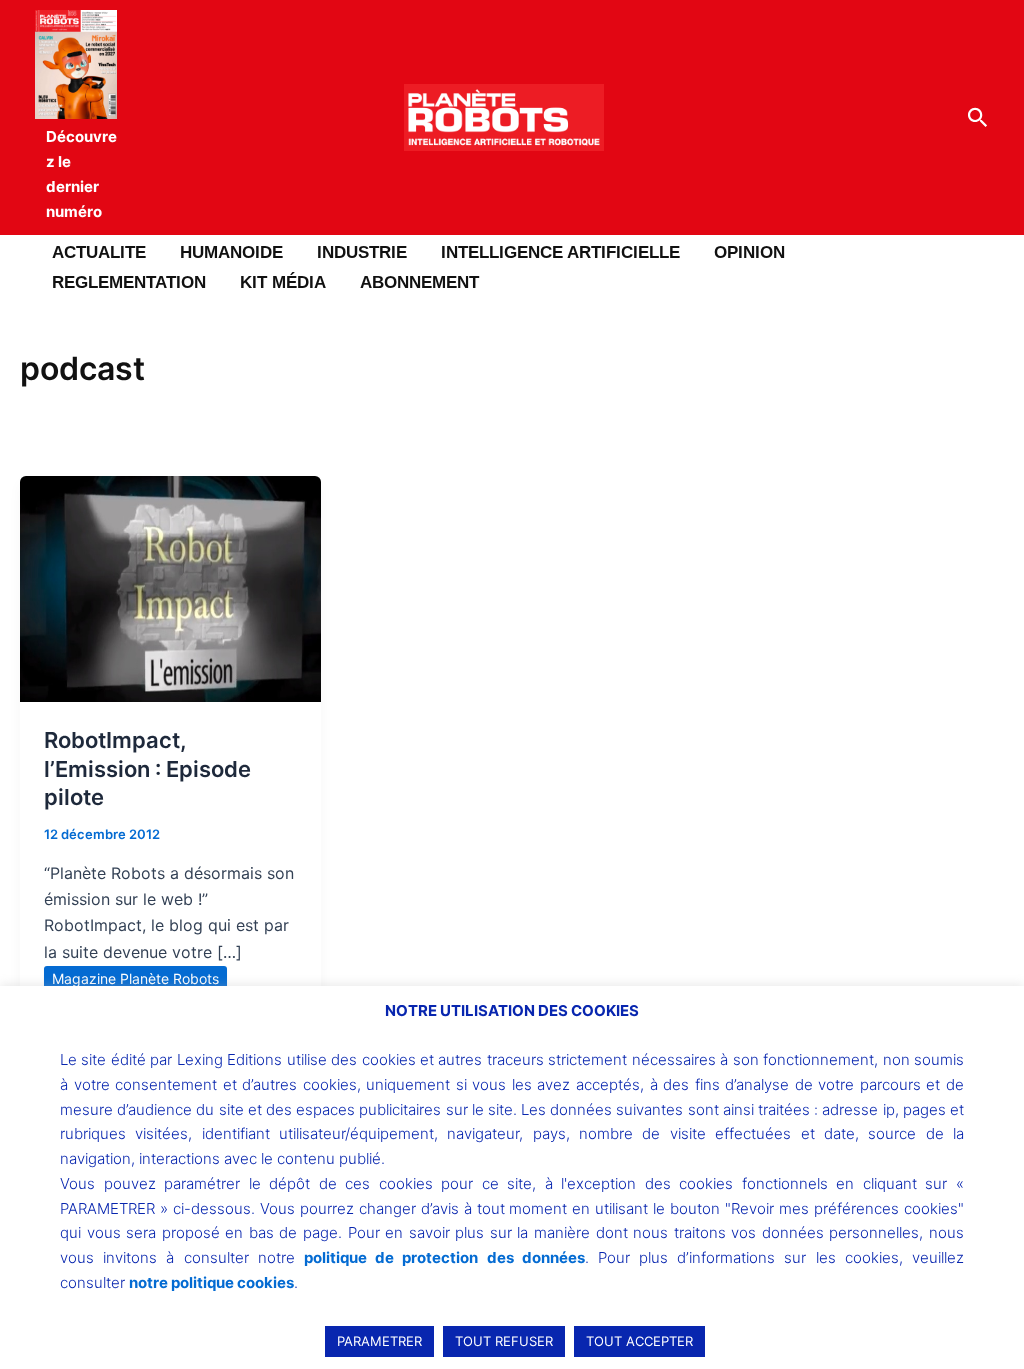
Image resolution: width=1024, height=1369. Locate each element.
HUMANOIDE (231, 252)
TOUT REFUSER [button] (504, 1341)
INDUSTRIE (362, 252)
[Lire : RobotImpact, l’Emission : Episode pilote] (170, 587)
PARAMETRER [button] (379, 1341)
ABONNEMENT (419, 282)
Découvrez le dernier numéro (81, 173)
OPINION (749, 252)
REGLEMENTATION (129, 282)
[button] (978, 118)
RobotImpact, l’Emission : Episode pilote (147, 768)
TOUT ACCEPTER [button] (639, 1341)
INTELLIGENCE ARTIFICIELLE (560, 252)
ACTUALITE (99, 252)
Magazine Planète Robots (135, 978)
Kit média (283, 282)
